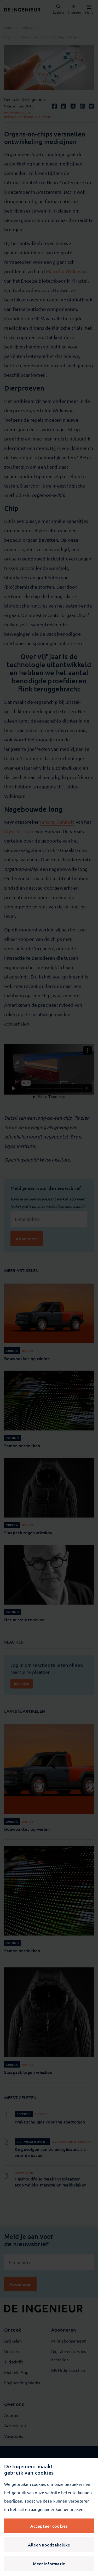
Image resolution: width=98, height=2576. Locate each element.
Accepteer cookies (49, 2526)
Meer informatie (49, 2563)
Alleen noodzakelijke (49, 2545)
